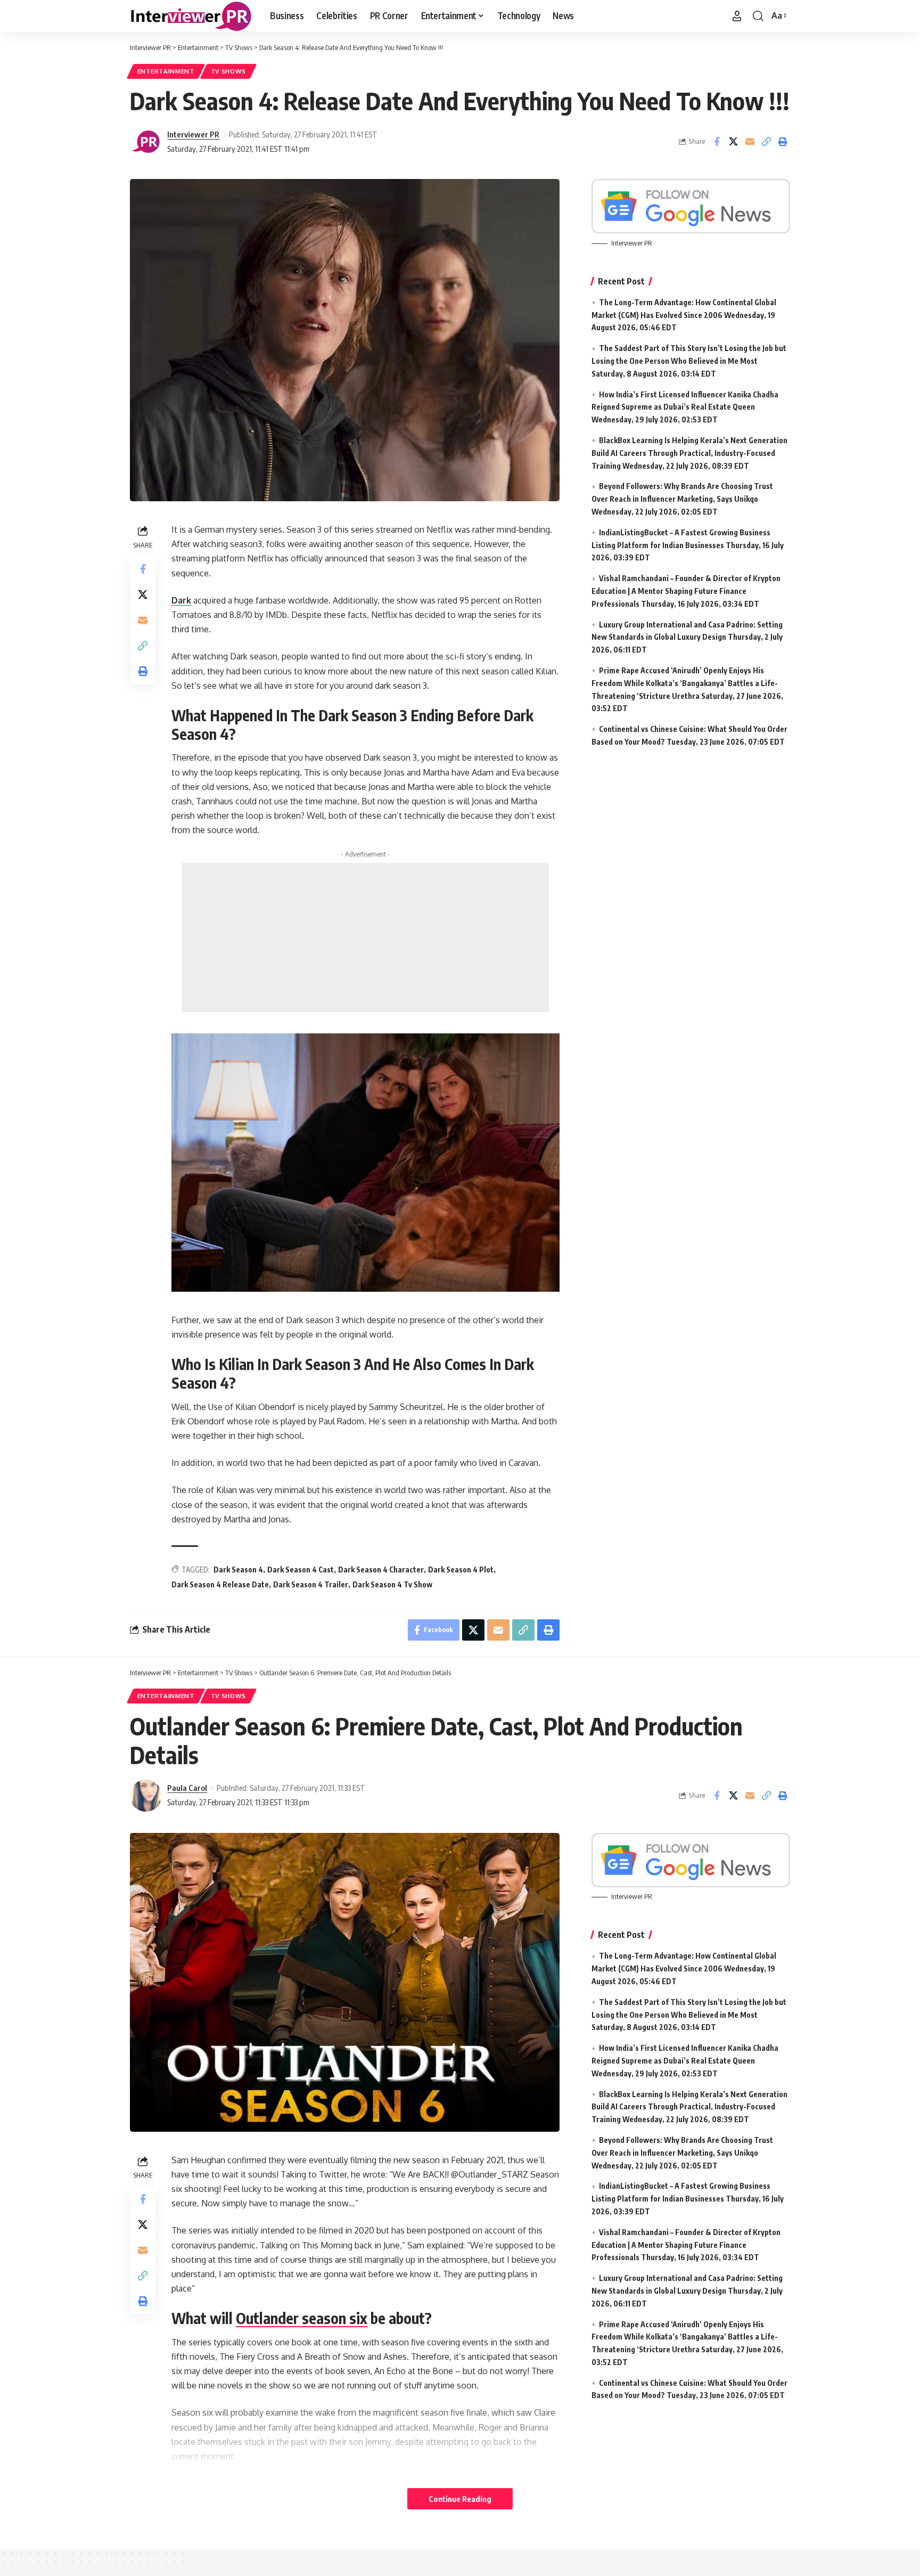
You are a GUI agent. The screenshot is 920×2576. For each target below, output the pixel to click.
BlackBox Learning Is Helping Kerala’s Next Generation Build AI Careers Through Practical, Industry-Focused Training (689, 453)
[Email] (750, 142)
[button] (737, 16)
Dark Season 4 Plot (461, 1570)
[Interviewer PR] (191, 16)
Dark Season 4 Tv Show (392, 1584)
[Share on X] (733, 142)
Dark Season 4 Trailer (311, 1584)
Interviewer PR (193, 134)
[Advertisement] (365, 938)
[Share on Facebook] (717, 142)
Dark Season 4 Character (381, 1570)
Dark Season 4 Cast (301, 1570)
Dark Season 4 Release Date (220, 1584)
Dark (181, 600)
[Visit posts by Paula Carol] (146, 1796)
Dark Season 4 (238, 1570)
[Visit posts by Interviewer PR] (146, 142)
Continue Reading (460, 2499)
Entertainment (166, 71)
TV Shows (229, 71)
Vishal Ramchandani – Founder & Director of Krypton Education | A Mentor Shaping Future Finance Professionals (686, 591)
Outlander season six (302, 2318)
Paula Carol (187, 1788)
